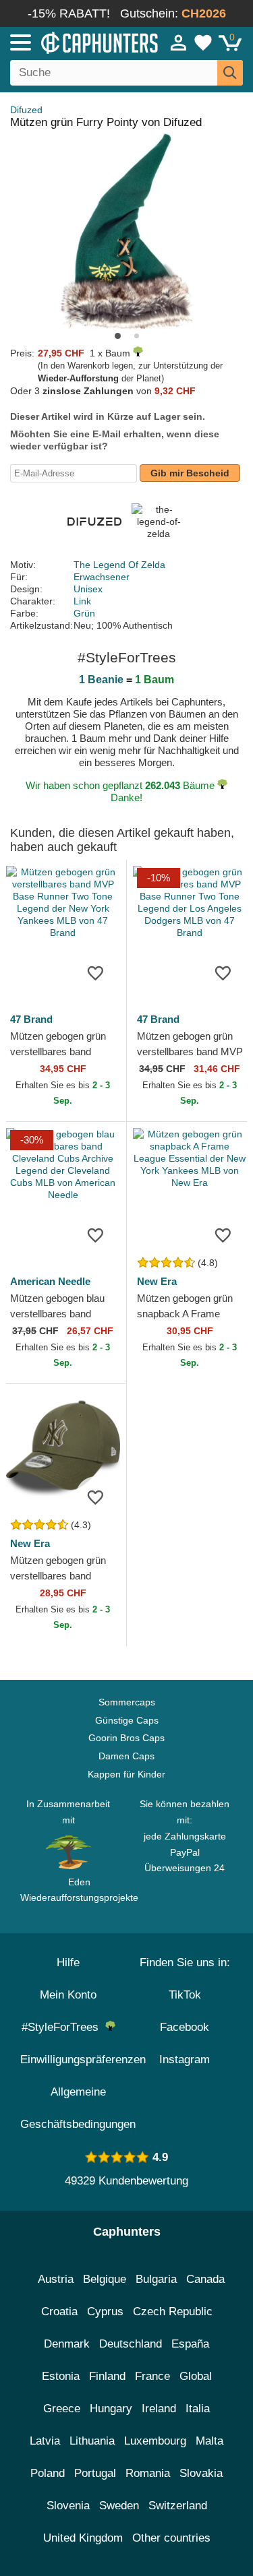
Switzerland (178, 2506)
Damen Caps (126, 1756)
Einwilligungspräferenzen (83, 2060)
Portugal (95, 2473)
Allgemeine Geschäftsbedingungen (78, 2108)
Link (82, 601)
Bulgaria (156, 2279)
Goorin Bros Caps (126, 1738)
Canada (205, 2279)
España (190, 2344)
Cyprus (105, 2312)
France (152, 2376)
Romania (148, 2473)
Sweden (119, 2506)
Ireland (159, 2409)
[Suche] (230, 73)
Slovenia (68, 2506)
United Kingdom (83, 2538)
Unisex (88, 589)
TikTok (185, 1995)
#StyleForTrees (63, 2027)
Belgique (105, 2279)
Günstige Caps (127, 1720)
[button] (118, 336)
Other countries (171, 2538)
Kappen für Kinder (126, 1774)
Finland (107, 2376)
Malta (209, 2441)
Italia (198, 2409)
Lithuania (92, 2441)
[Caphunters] (74, 42)
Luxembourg (155, 2441)
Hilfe (68, 1962)
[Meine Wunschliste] (203, 42)
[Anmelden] (179, 42)
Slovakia (201, 2473)
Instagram (185, 2060)
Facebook (185, 2027)
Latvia (45, 2441)
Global (196, 2376)
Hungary (111, 2409)
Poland (48, 2473)
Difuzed (26, 110)
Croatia (59, 2312)
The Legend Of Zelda (119, 565)
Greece (62, 2409)
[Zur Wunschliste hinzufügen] (96, 972)
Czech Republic (173, 2312)
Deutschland (131, 2344)
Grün (84, 613)
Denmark (67, 2344)
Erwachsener (102, 577)
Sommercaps (127, 1702)
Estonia (61, 2376)
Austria (56, 2279)
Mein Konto (68, 1995)
